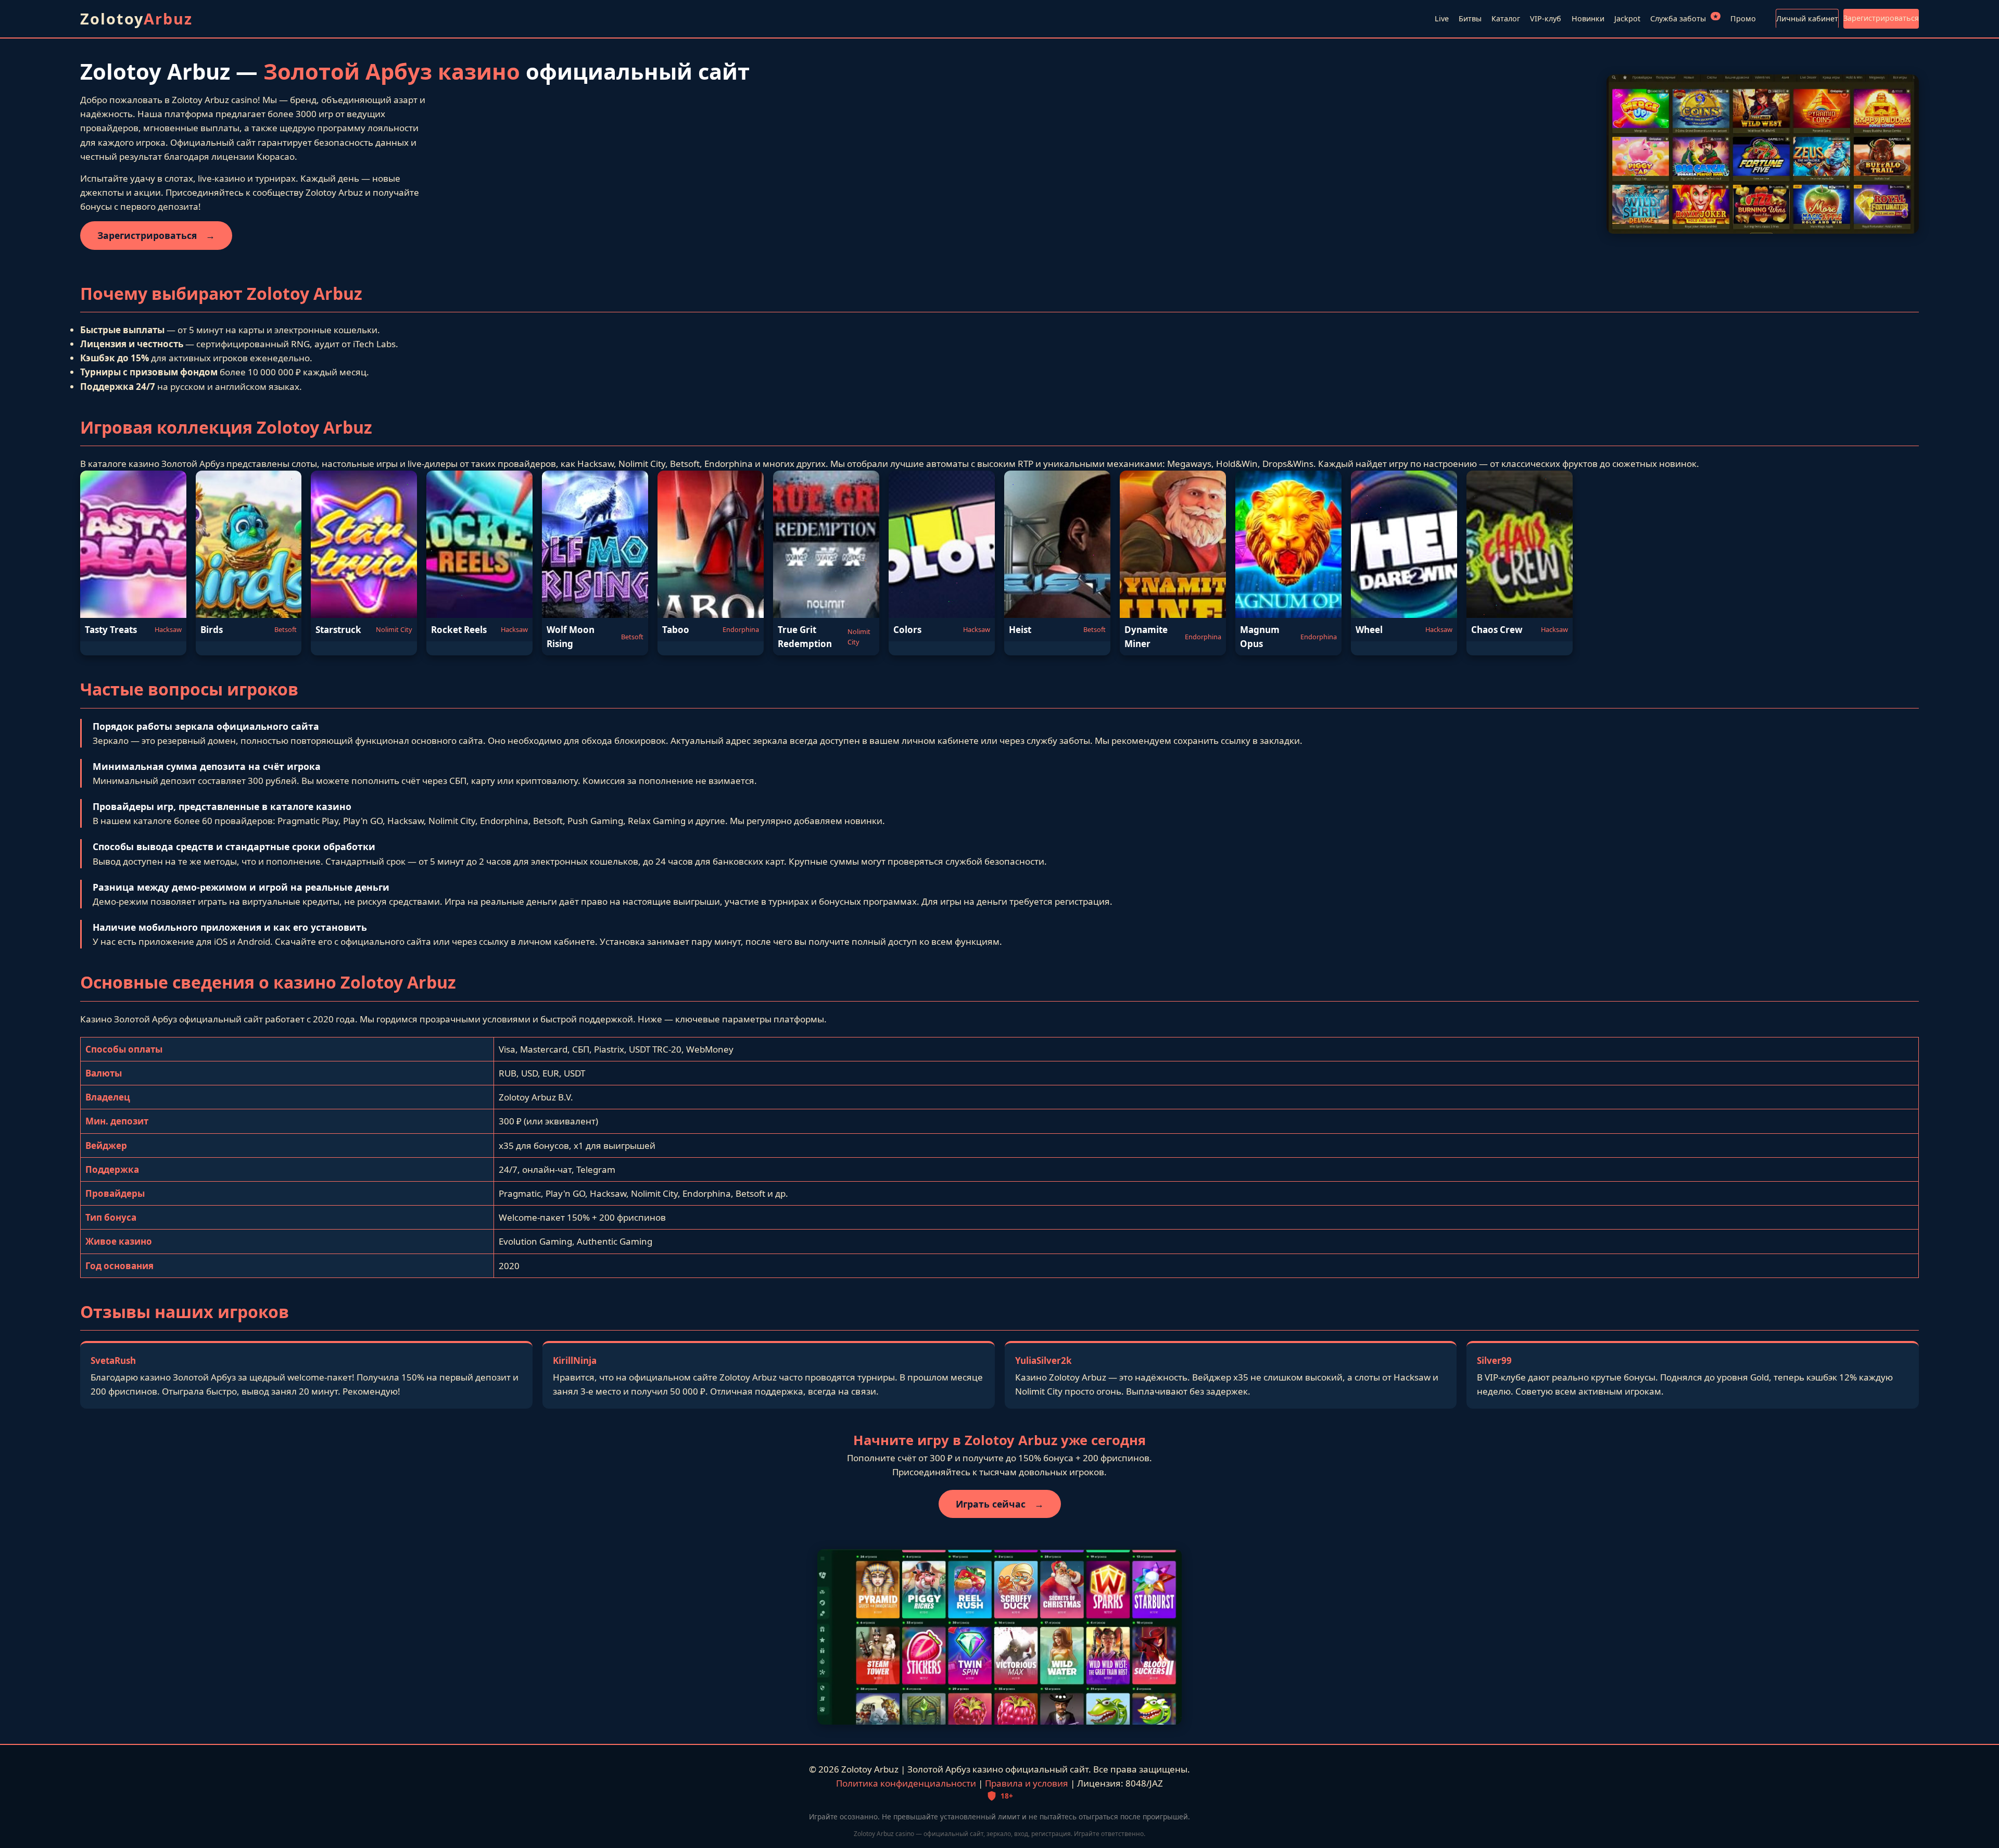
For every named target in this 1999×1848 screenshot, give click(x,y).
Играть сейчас (1000, 1504)
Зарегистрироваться (1881, 18)
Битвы (1470, 18)
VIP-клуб (1546, 18)
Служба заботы (1684, 18)
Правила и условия (1027, 1783)
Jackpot (1627, 18)
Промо (1743, 18)
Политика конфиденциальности (906, 1783)
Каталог (1506, 18)
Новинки (1588, 18)
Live (1442, 18)
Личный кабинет (1807, 18)
